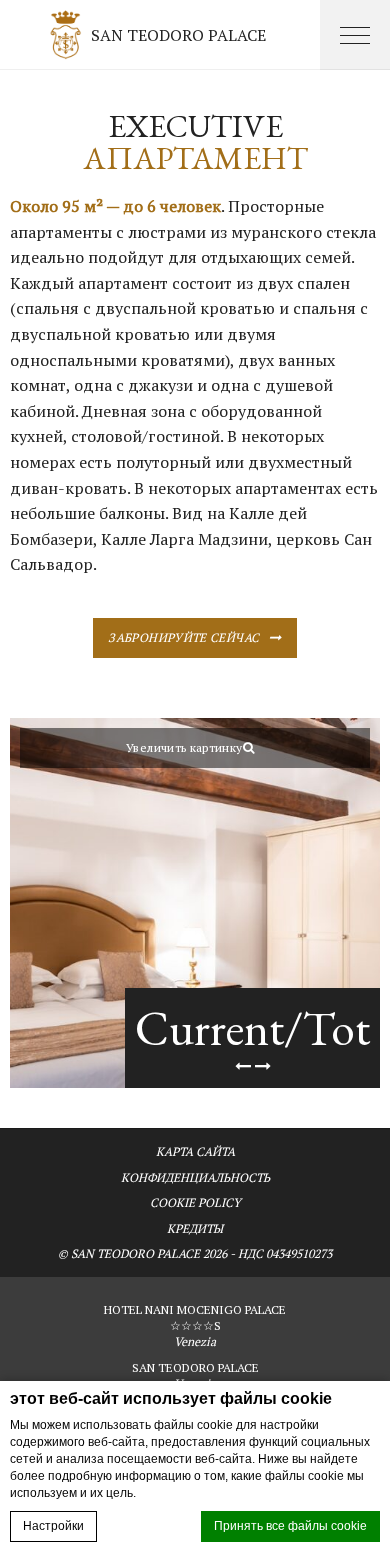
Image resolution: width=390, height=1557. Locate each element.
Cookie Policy (195, 1202)
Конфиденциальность (195, 1177)
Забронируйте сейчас (183, 637)
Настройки (53, 1526)
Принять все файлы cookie (290, 1526)
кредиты (195, 1228)
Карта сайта (195, 1151)
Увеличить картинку (184, 747)
